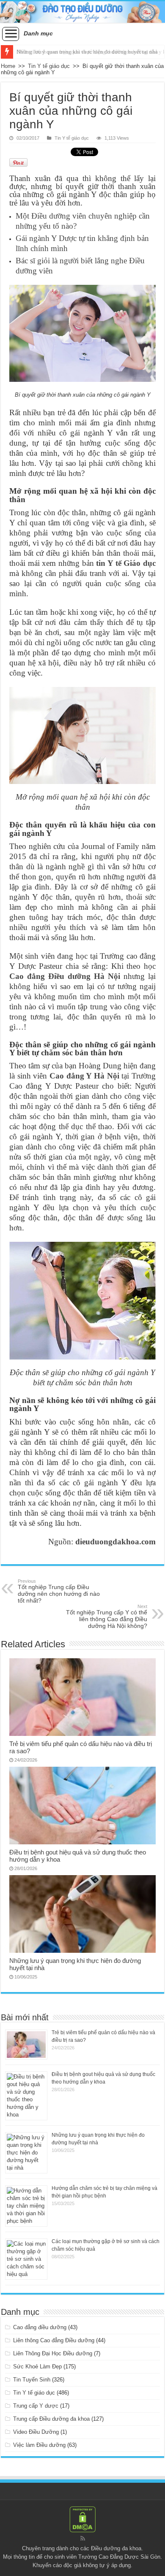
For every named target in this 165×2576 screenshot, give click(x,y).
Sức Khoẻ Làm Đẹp (37, 2367)
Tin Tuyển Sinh (32, 2380)
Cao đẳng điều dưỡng (40, 2327)
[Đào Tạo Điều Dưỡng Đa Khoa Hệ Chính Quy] (82, 12)
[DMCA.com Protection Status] (82, 2519)
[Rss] (83, 2538)
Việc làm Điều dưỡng (39, 2445)
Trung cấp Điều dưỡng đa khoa (51, 2419)
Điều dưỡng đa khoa (116, 2548)
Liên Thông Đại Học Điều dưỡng (53, 2353)
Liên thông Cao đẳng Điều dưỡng (54, 2340)
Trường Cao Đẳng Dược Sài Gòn (119, 2557)
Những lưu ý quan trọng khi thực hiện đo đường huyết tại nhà (87, 52)
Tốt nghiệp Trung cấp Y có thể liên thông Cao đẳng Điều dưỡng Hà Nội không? (107, 1616)
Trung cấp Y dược (36, 2406)
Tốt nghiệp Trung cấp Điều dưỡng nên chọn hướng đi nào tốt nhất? (59, 1591)
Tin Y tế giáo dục (49, 66)
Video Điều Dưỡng (36, 2432)
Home (8, 66)
